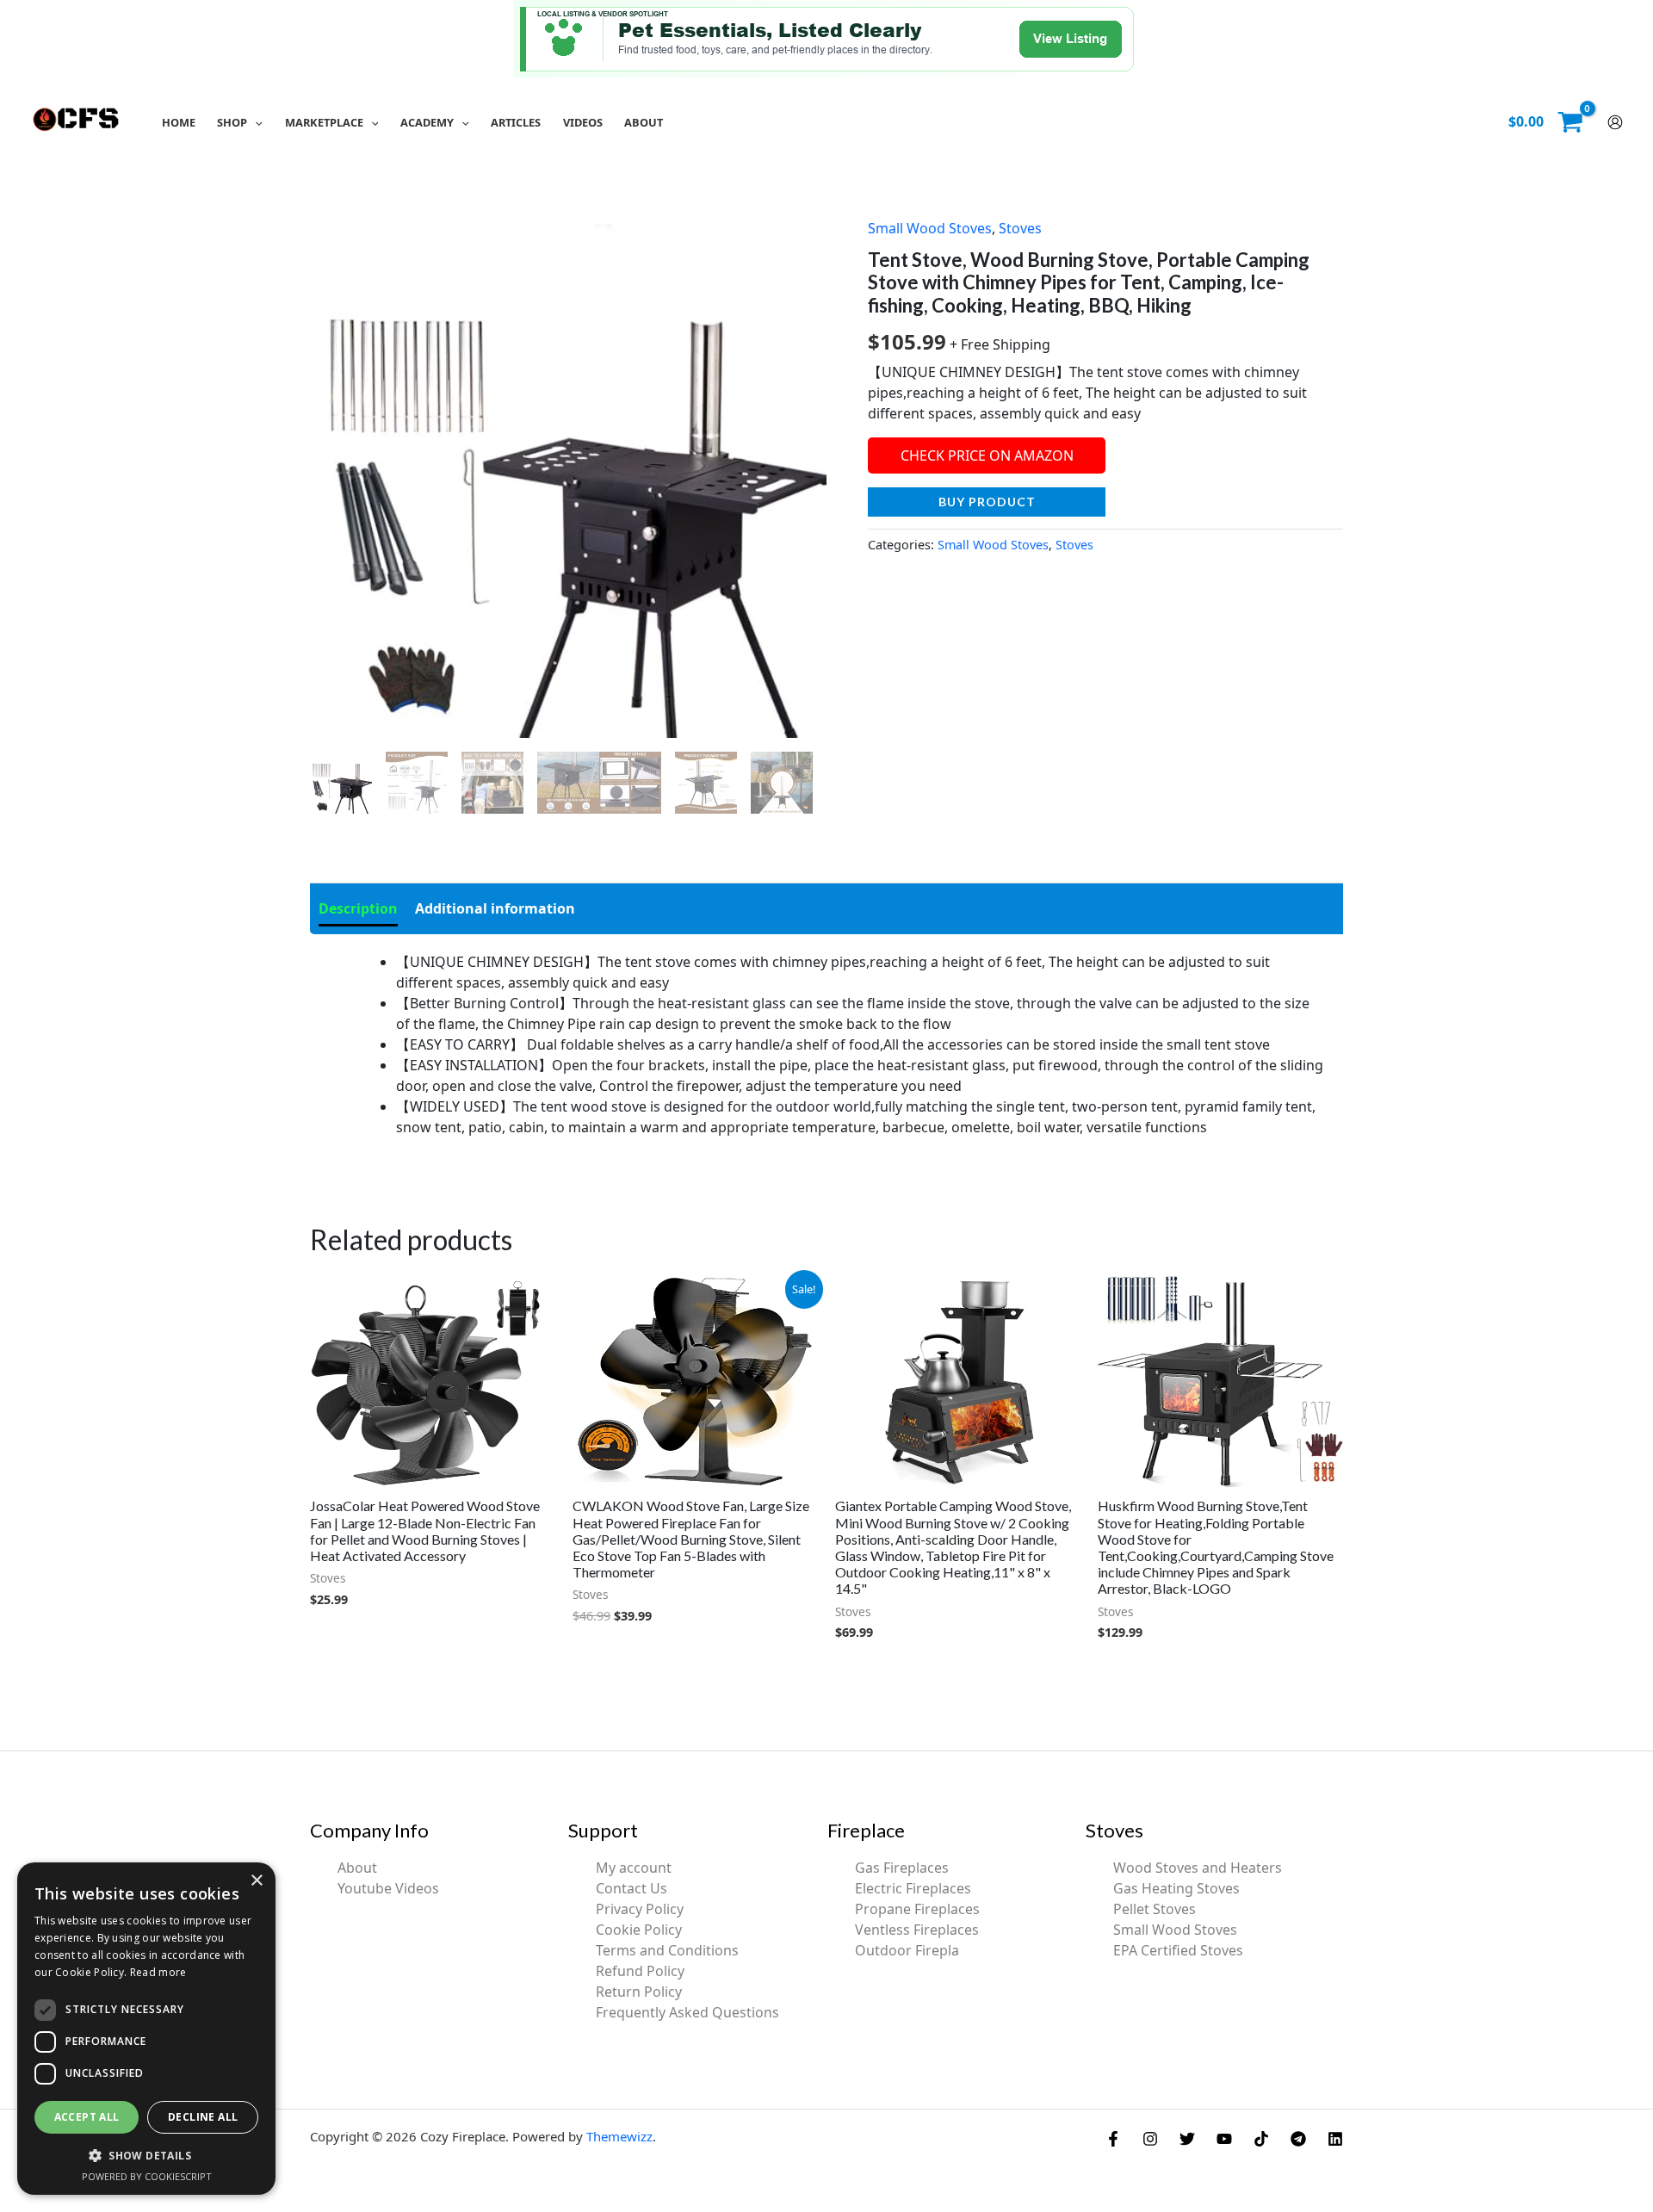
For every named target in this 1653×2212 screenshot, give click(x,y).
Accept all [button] (87, 2117)
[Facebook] (1113, 2139)
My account (634, 1868)
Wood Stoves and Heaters (1198, 1868)
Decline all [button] (203, 2117)
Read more (158, 1972)
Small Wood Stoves (930, 228)
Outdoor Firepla (907, 1950)
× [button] (256, 1881)
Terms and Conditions (667, 1950)
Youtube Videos (388, 1888)
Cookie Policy (639, 1930)
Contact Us (631, 1888)
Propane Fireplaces (917, 1909)
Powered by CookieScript (147, 2176)
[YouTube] (1224, 2139)
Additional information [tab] (495, 908)
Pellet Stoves (1155, 1909)
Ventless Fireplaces (917, 1930)
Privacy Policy (640, 1909)
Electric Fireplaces (913, 1888)
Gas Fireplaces (902, 1868)
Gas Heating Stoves (1176, 1888)
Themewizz (619, 2136)
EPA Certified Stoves (1178, 1950)
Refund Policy (640, 1971)
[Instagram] (1150, 2139)
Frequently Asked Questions (687, 2012)
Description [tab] (358, 908)
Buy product (987, 502)
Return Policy (639, 1992)
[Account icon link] (1615, 122)
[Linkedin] (1335, 2139)
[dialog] (146, 2029)
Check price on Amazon (987, 455)
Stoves (1020, 228)
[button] (255, 122)
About (357, 1868)
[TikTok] (1261, 2139)
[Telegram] (1298, 2139)
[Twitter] (1187, 2139)
